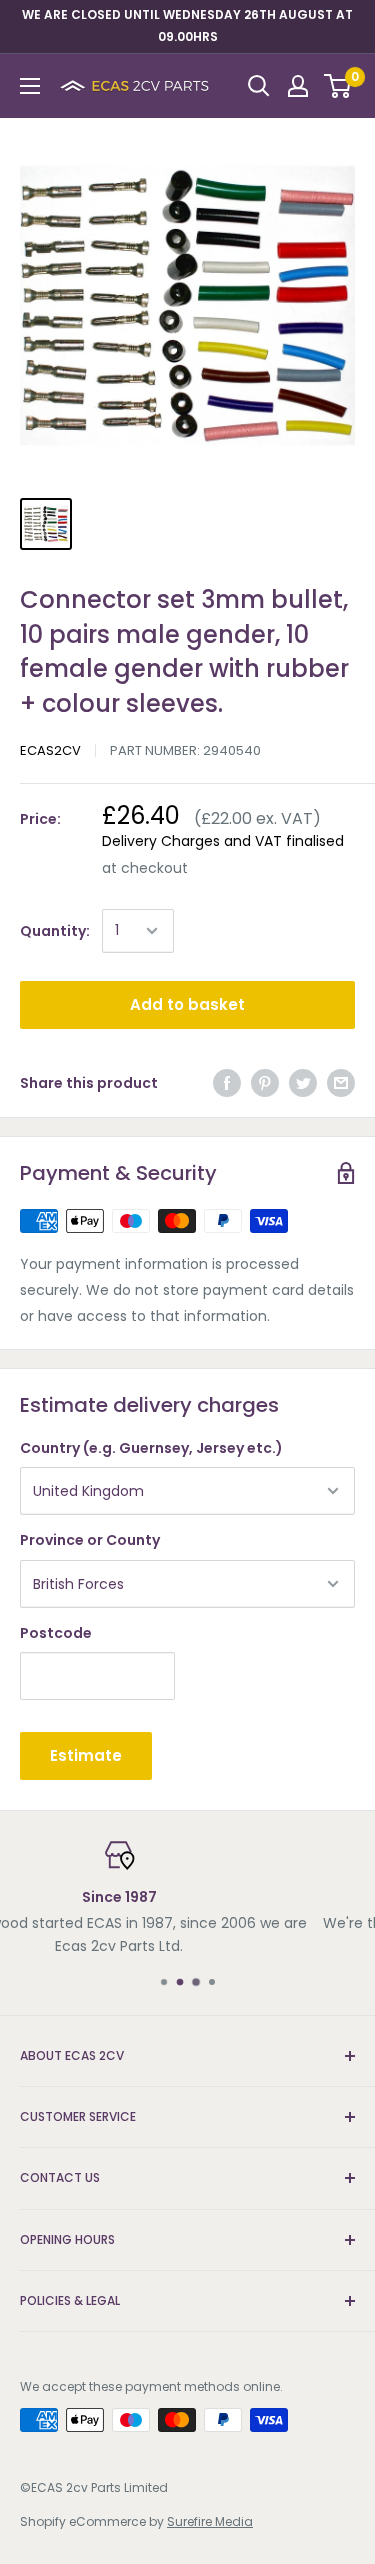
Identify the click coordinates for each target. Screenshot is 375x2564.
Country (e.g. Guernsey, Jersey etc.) (151, 1448)
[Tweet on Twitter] (303, 1083)
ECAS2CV (50, 750)
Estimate (86, 1755)
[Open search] (259, 86)
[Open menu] (30, 86)
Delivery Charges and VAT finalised (223, 841)
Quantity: (55, 931)
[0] (338, 86)
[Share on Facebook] (227, 1083)
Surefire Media (210, 2521)
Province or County (90, 1540)
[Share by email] (341, 1083)
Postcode (56, 1633)
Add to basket (187, 1004)
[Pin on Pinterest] (265, 1083)
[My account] (298, 86)
